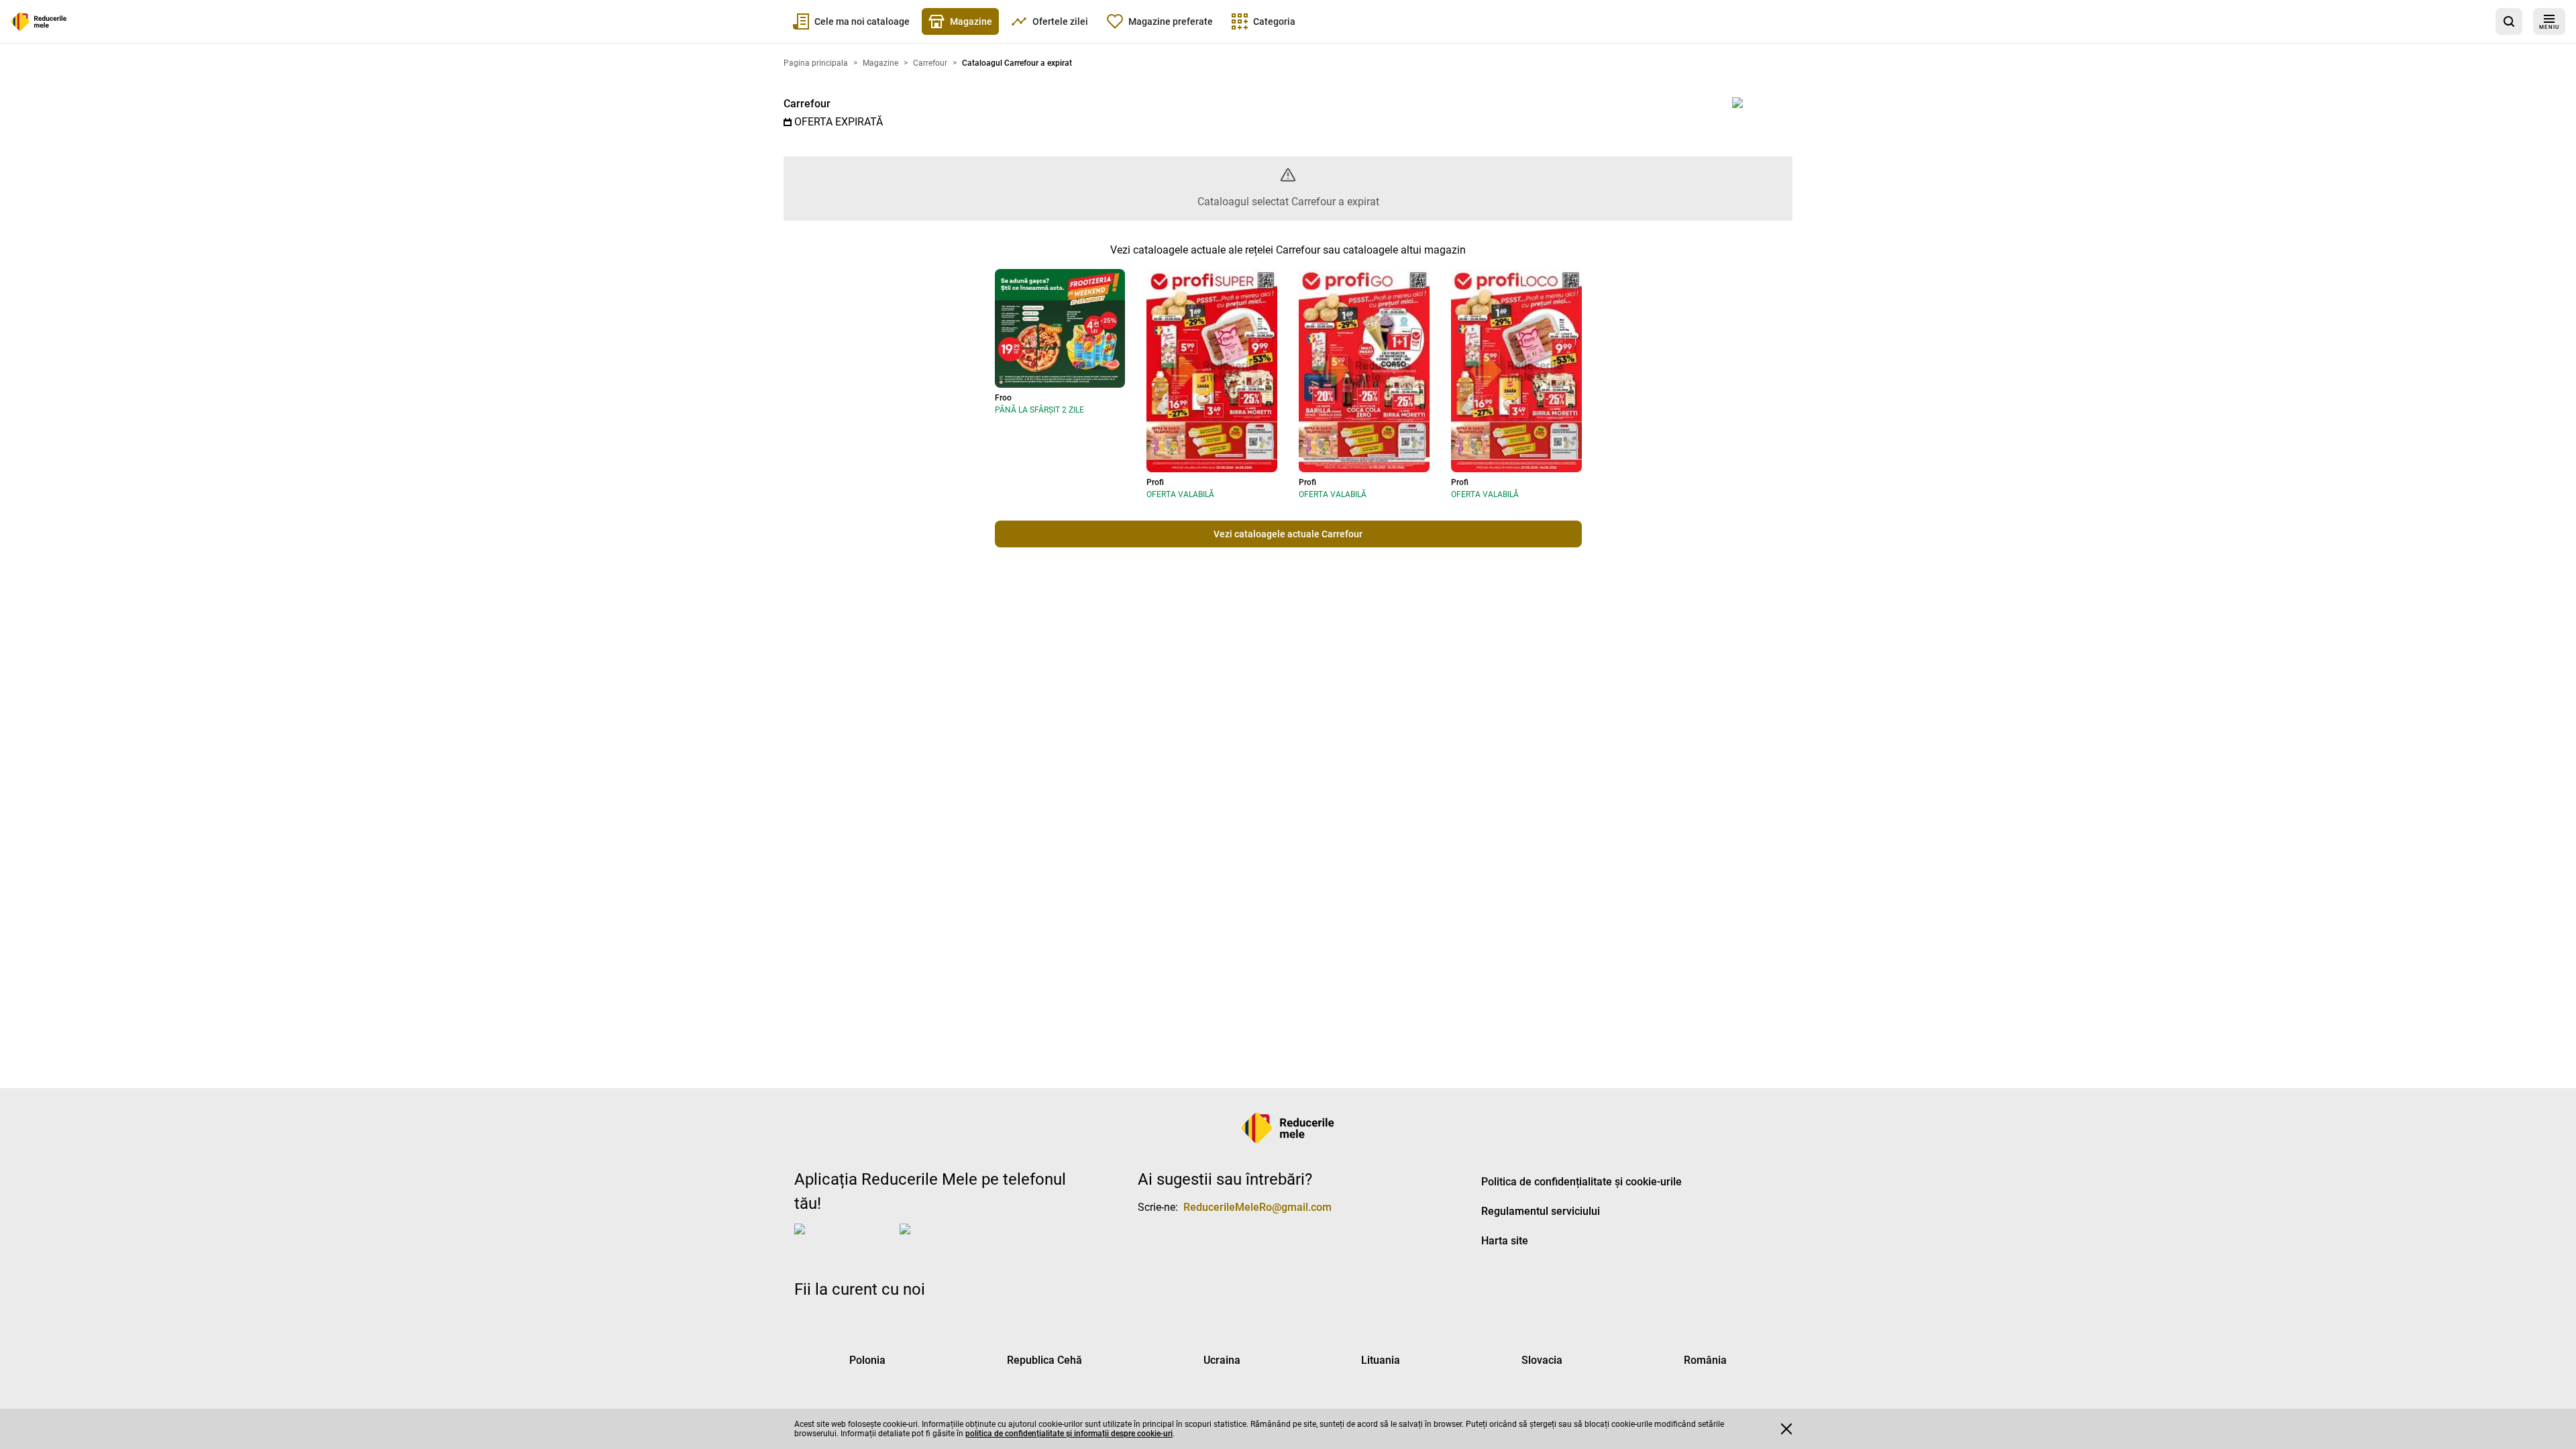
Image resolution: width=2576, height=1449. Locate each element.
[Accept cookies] (1786, 1429)
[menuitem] (851, 21)
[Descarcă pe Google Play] (953, 1240)
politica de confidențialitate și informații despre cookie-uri (1069, 1434)
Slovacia (1542, 1360)
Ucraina (1222, 1360)
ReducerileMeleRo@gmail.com (1257, 1207)
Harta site (1505, 1241)
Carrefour (807, 104)
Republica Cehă (1044, 1360)
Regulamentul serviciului (1541, 1211)
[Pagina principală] (39, 21)
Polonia (867, 1360)
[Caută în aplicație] (2509, 21)
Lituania (1381, 1360)
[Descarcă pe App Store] (844, 1240)
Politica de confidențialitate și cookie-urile (1581, 1182)
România (1705, 1360)
